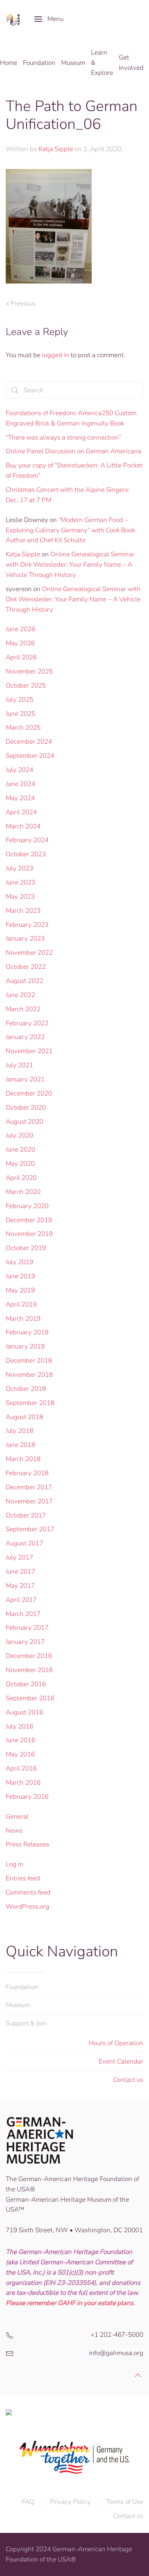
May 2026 (20, 643)
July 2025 (19, 700)
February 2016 (27, 1797)
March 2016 (23, 1783)
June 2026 (20, 629)
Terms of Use (125, 2502)
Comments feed (28, 1892)
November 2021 (29, 1051)
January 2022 (25, 1037)
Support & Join (26, 2023)
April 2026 (21, 657)
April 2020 (21, 1178)
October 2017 (26, 1515)
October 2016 (26, 1684)
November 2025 (29, 671)
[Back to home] (14, 19)
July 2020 (19, 1135)
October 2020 (26, 1108)
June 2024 (20, 784)
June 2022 (20, 995)
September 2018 (30, 1403)
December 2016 (29, 1656)
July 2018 (19, 1431)
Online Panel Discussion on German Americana (74, 451)
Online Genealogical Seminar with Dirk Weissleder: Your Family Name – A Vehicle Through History (70, 565)
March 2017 (23, 1614)
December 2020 (29, 1093)
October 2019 (26, 1248)
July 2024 (19, 770)
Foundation (22, 1987)
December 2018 (29, 1360)
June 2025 (20, 714)
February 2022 (27, 1023)
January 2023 (25, 938)
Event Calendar (121, 2061)
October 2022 (26, 967)
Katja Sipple (56, 149)
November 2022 (29, 953)
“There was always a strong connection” (63, 437)
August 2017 (24, 1543)
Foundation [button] (39, 63)
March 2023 (23, 911)
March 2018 (23, 1459)
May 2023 (20, 897)
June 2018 (20, 1445)
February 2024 (27, 840)
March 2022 (23, 1009)
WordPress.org (28, 1907)
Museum (18, 2005)
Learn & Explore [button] (102, 63)
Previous (23, 304)
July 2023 (19, 868)
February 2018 (27, 1473)
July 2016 (19, 1726)
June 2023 (20, 882)
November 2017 (29, 1501)
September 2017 (30, 1529)
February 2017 (27, 1628)
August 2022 (24, 981)
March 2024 (23, 826)
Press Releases (28, 1844)
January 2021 (25, 1079)
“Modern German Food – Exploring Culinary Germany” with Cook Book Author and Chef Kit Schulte (70, 530)
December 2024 (29, 742)
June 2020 (20, 1149)
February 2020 (27, 1206)
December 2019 (29, 1220)
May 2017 (20, 1586)
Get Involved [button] (131, 63)
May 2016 (20, 1754)
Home (9, 63)
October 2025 (26, 685)
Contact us (128, 2080)
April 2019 (21, 1304)
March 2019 (23, 1319)
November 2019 (29, 1234)
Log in (15, 1864)
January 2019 (25, 1346)
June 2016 (20, 1740)
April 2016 (21, 1768)
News (14, 1831)
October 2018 (26, 1389)
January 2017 (25, 1642)
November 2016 (29, 1670)
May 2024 (20, 798)
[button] (49, 19)
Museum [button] (73, 63)
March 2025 (23, 727)
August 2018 (24, 1417)
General (17, 1816)
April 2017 (21, 1600)
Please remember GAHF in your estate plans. (70, 2303)
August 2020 (24, 1122)
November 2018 (29, 1375)
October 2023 (26, 854)
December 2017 (29, 1487)
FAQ (28, 2502)
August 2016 (24, 1712)
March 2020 (23, 1192)
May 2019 (20, 1290)
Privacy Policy (70, 2502)
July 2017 (19, 1557)
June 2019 (20, 1276)
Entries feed (23, 1878)
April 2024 (21, 812)
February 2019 (27, 1332)
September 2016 (30, 1698)
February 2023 (27, 925)
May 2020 (20, 1164)
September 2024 (30, 756)
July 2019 (19, 1262)
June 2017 (20, 1572)
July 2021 (19, 1065)
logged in (56, 355)
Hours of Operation (116, 2043)
